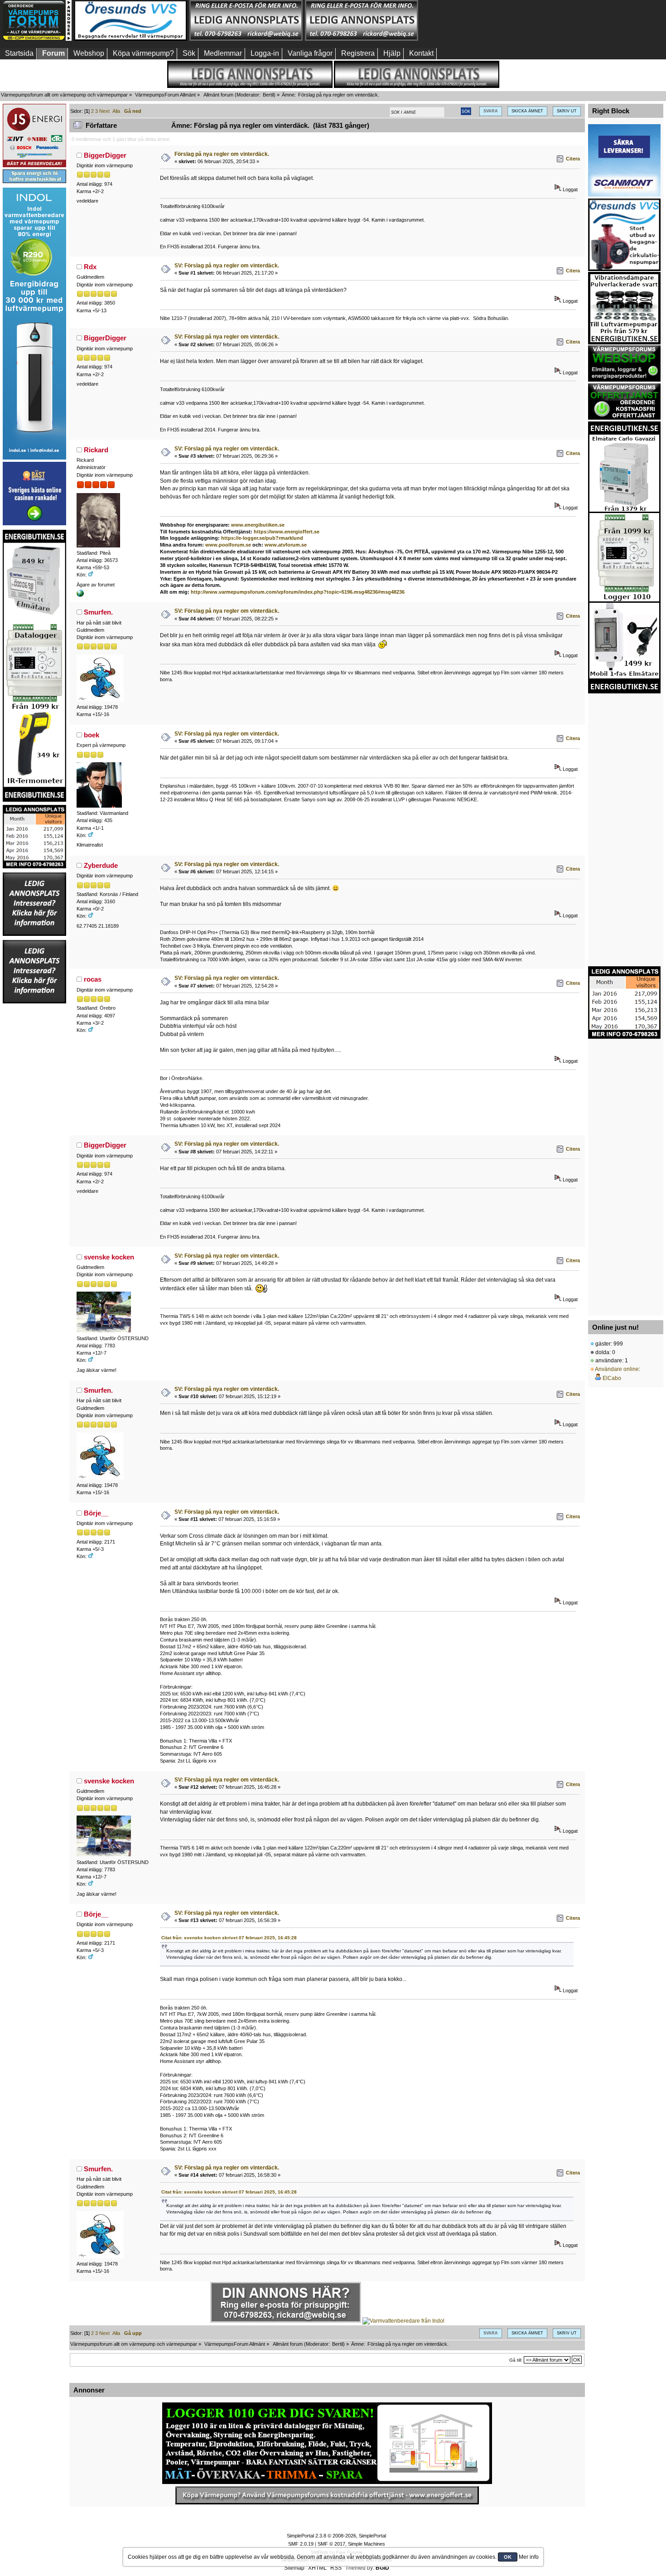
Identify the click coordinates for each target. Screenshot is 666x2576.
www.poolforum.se (228, 545)
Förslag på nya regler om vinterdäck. (222, 154)
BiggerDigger (105, 155)
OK (508, 2557)
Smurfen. (98, 612)
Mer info (529, 2557)
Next (104, 111)
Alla (116, 111)
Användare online (617, 1369)
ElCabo (612, 1378)
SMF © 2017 (331, 2544)
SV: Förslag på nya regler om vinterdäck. (227, 266)
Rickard (96, 450)
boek (92, 735)
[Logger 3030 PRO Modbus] (327, 2443)
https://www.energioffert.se (287, 532)
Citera (573, 159)
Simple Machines (367, 2544)
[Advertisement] (477, 20)
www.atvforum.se (286, 545)
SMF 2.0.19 (301, 2544)
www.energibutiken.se (258, 525)
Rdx (90, 267)
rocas (93, 979)
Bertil (268, 95)
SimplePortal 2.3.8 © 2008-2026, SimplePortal (336, 2536)
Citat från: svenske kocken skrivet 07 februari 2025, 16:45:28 (229, 1938)
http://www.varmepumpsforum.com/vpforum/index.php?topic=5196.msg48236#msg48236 (298, 592)
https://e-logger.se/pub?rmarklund (262, 538)
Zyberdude (101, 865)
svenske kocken (109, 1257)
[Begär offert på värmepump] (327, 2495)
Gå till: (516, 2360)
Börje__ (96, 1513)
